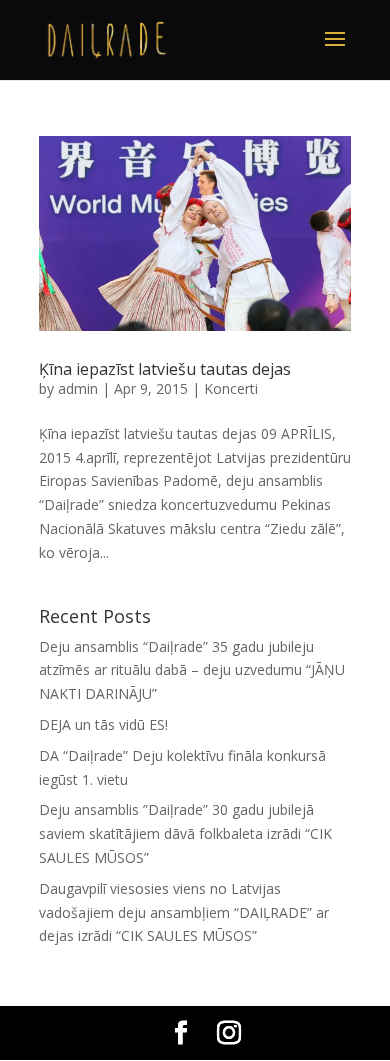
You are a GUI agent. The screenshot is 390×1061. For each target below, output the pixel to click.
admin (78, 388)
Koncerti (231, 388)
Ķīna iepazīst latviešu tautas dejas (165, 369)
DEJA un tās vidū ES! (103, 724)
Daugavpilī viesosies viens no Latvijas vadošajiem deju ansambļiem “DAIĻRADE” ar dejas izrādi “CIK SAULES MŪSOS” (184, 912)
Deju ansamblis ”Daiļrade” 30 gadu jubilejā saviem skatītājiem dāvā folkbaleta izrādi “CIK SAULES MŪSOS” (185, 833)
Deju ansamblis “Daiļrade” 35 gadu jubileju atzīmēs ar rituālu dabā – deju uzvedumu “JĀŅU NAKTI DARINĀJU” (192, 670)
